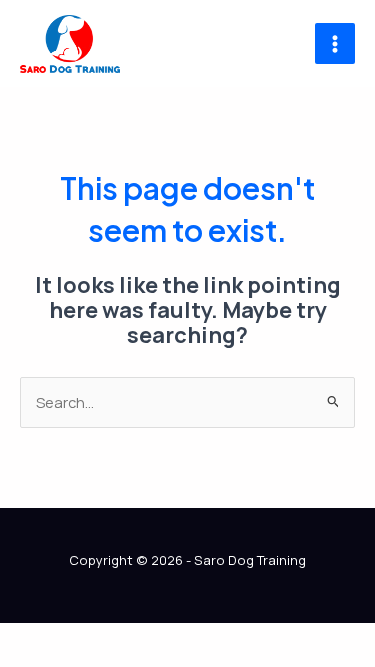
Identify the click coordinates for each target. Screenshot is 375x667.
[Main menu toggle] (335, 43)
